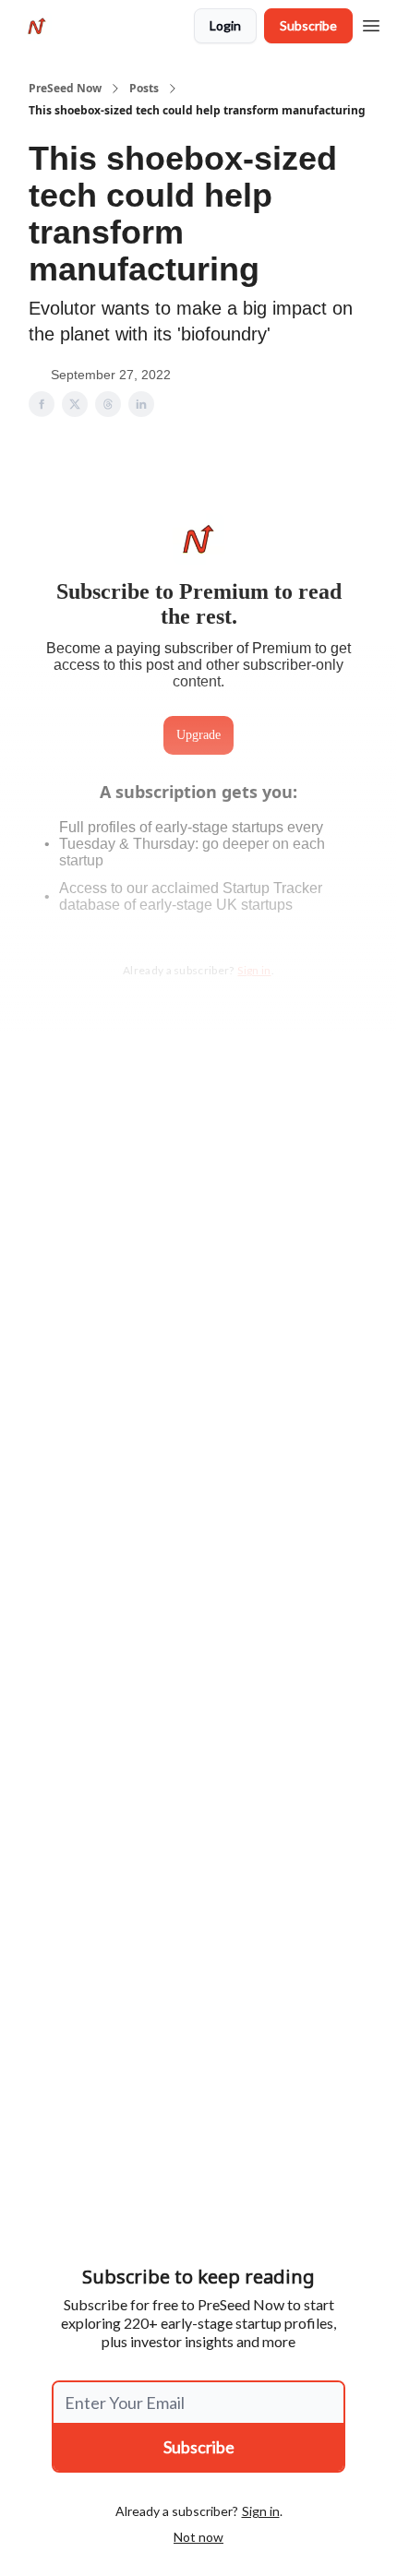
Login (225, 25)
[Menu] (371, 23)
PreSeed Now (65, 89)
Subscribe (308, 25)
